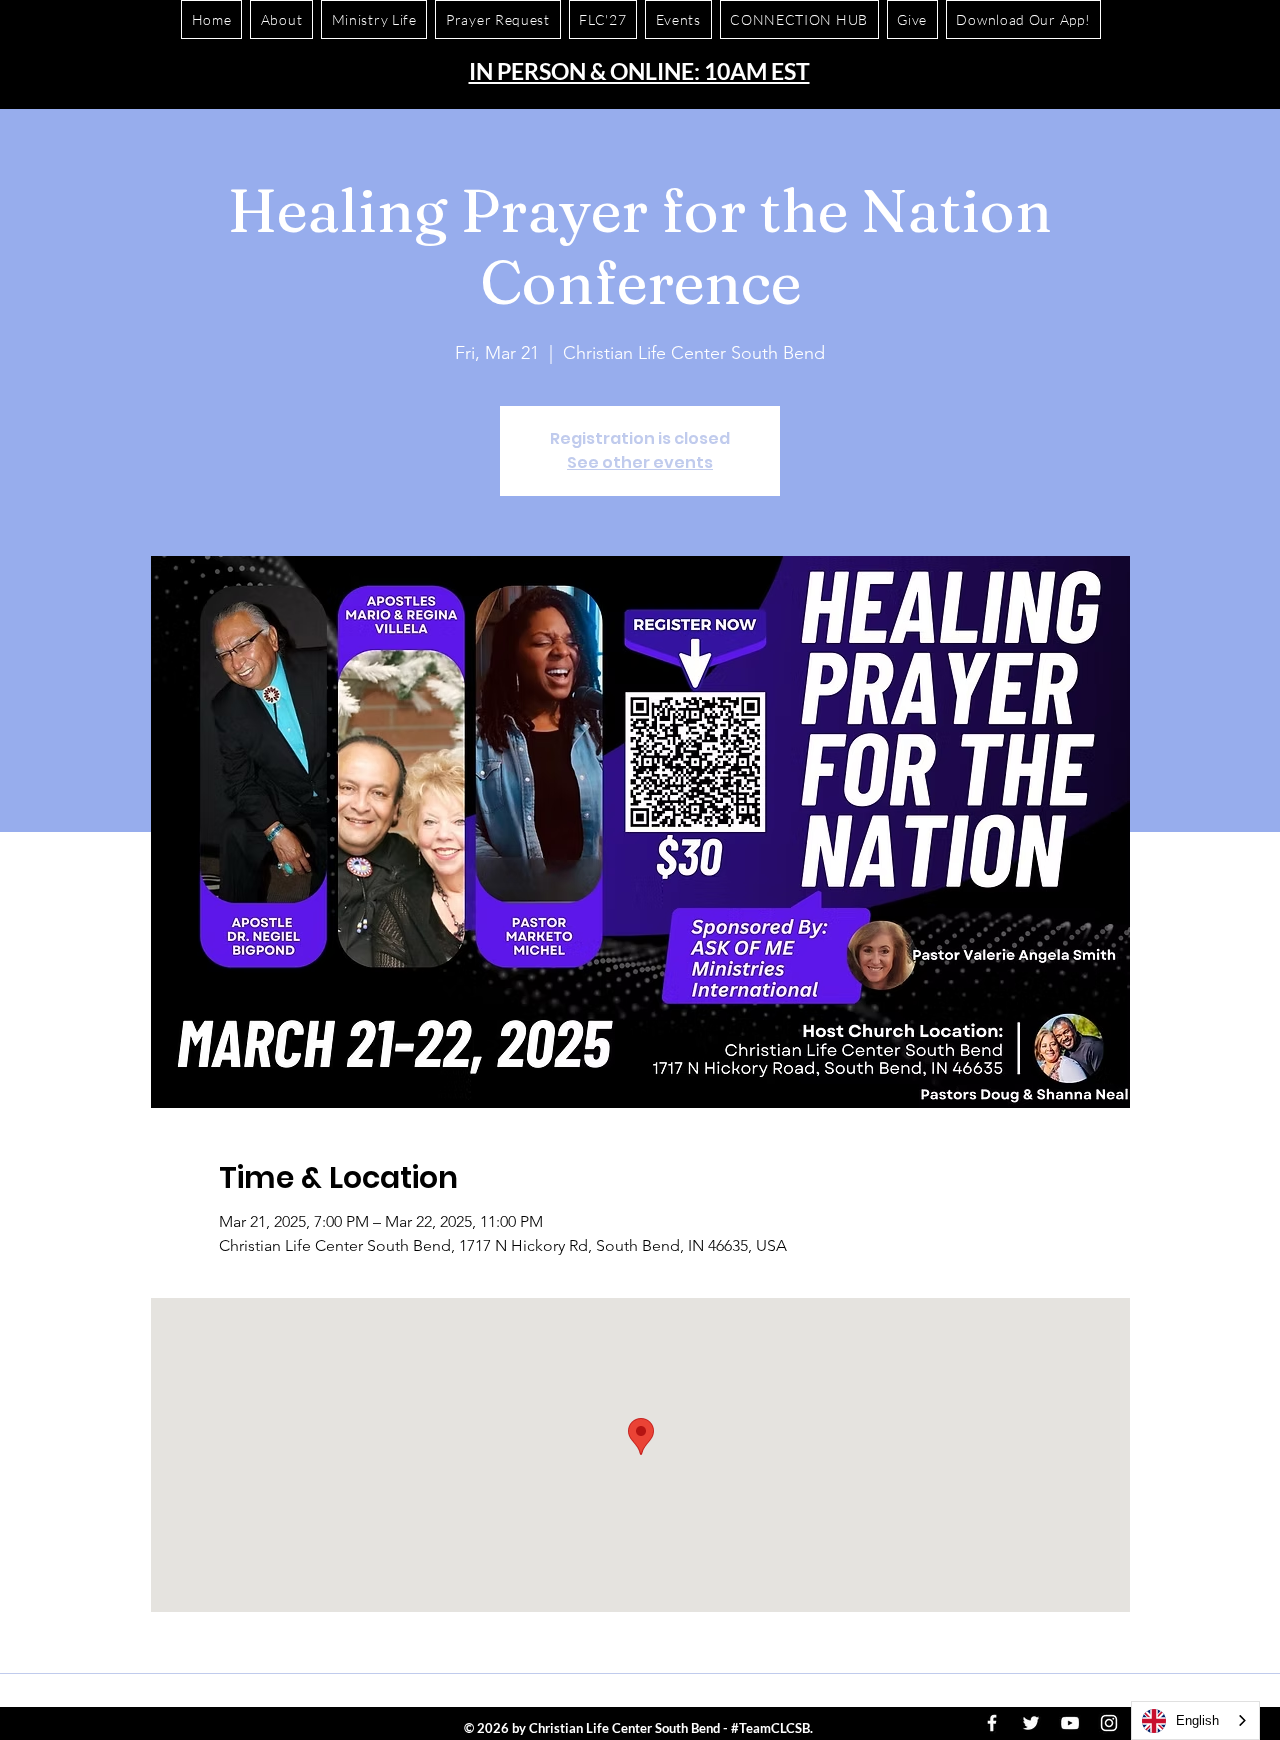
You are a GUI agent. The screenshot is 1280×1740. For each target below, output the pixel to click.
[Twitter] (1031, 1723)
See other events (640, 462)
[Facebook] (992, 1723)
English (1197, 1720)
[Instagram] (1109, 1723)
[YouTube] (1070, 1723)
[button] (1023, 19)
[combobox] (1195, 1720)
